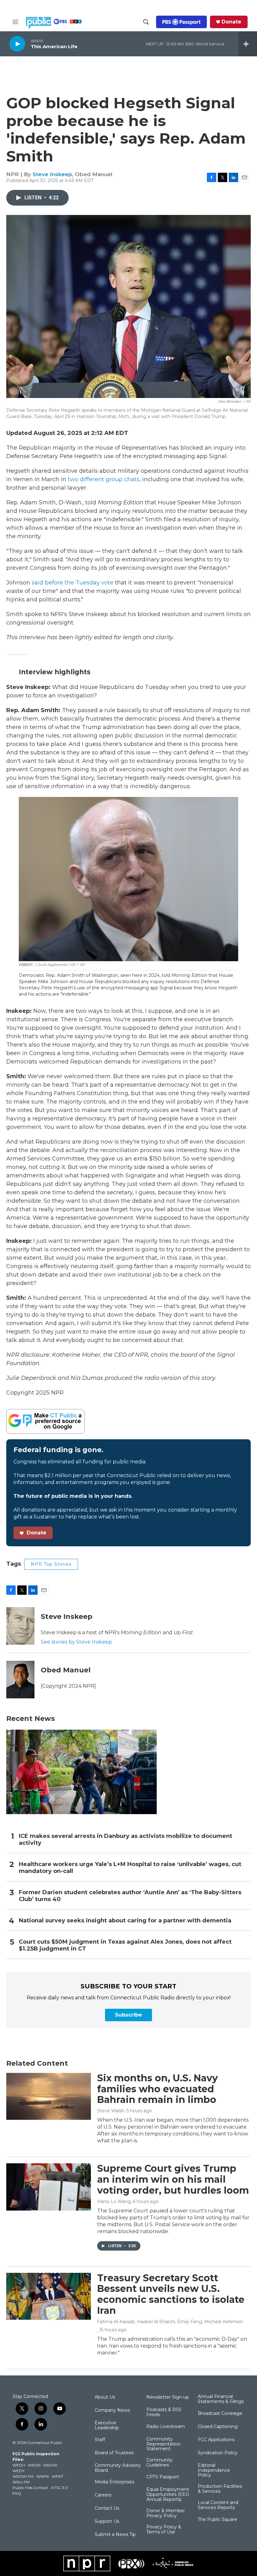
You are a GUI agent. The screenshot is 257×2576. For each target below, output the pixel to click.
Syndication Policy (218, 2453)
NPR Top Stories (51, 1564)
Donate (231, 22)
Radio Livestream (166, 2427)
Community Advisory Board (118, 2468)
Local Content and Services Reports (218, 2505)
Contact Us (107, 2508)
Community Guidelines (160, 2463)
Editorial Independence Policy (214, 2471)
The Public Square (218, 2520)
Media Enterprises (114, 2482)
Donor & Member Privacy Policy (166, 2513)
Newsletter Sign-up (168, 2397)
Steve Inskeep (52, 174)
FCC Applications (216, 2440)
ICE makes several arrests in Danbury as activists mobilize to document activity (126, 1840)
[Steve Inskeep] (20, 1626)
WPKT (58, 2476)
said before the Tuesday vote (73, 583)
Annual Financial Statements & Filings (221, 2399)
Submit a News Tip (115, 2535)
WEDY (18, 2471)
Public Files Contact (30, 2488)
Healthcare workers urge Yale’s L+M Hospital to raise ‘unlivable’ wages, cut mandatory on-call (130, 1868)
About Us (105, 2397)
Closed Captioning (218, 2427)
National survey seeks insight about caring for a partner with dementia (125, 1921)
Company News (112, 2410)
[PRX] (131, 2563)
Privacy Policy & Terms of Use (164, 2530)
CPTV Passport (163, 2477)
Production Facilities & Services (220, 2489)
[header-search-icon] (146, 22)
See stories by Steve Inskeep (76, 1642)
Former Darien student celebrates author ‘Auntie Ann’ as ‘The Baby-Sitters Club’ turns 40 (130, 1896)
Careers (103, 2495)
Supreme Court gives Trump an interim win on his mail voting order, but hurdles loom (173, 2179)
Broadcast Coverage (220, 2414)
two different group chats (104, 479)
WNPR (43, 2476)
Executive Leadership (107, 2426)
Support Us (107, 2522)
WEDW (50, 2465)
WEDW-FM (23, 2476)
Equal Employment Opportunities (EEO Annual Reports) (168, 2495)
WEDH (19, 2465)
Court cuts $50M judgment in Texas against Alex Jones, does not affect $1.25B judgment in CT (125, 1945)
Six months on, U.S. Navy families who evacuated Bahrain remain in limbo (157, 2089)
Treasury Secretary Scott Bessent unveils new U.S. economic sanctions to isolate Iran (171, 2294)
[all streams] (248, 44)
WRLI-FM (21, 2482)
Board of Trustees (114, 2453)
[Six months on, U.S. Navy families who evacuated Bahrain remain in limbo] (49, 2096)
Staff (100, 2440)
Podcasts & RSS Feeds (164, 2412)
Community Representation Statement (163, 2444)
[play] (17, 44)
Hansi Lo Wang (114, 2201)
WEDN (34, 2465)
